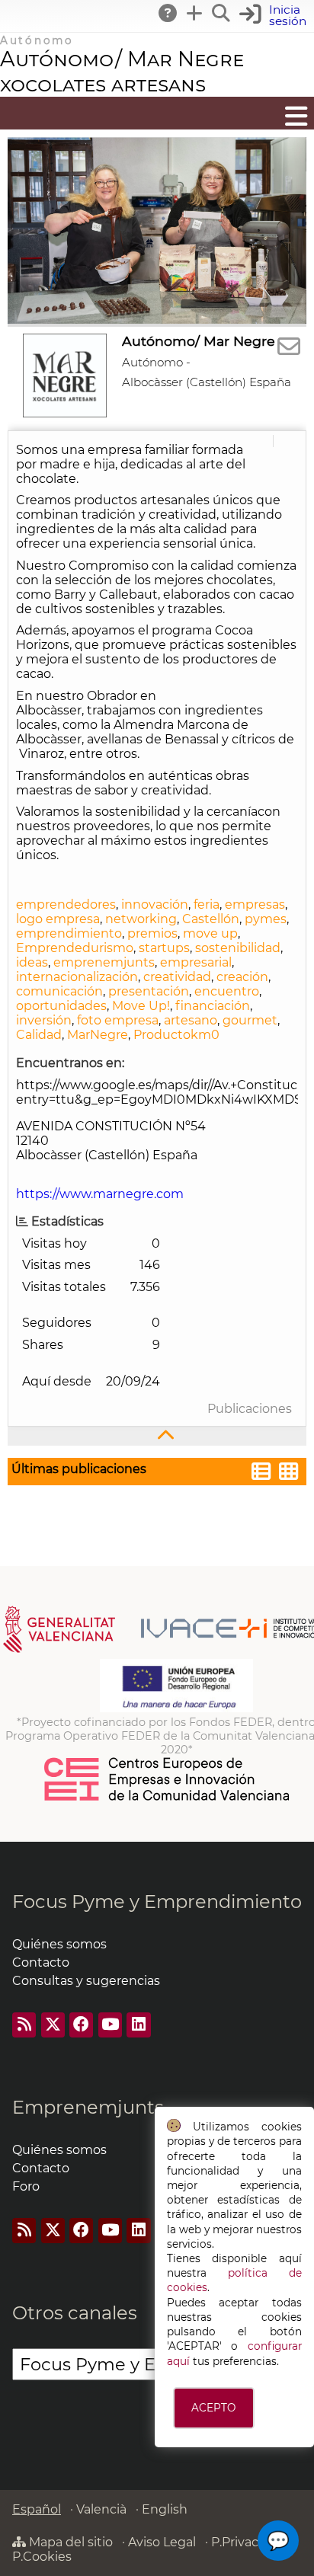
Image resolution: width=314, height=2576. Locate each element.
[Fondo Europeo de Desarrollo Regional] (176, 1708)
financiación (213, 1006)
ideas (32, 962)
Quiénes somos (59, 1944)
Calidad (39, 1035)
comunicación (59, 991)
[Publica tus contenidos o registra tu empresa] (195, 13)
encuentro (227, 991)
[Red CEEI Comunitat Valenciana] (168, 1798)
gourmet (250, 1020)
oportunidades (61, 1006)
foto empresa (118, 1020)
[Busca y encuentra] (222, 13)
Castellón (211, 919)
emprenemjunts (104, 962)
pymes (266, 919)
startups (164, 948)
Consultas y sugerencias (86, 1981)
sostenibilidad (238, 948)
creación (242, 977)
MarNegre (98, 1035)
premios (152, 933)
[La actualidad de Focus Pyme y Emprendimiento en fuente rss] (24, 2025)
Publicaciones (250, 1409)
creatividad (177, 977)
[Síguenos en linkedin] (138, 2025)
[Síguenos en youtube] (110, 2025)
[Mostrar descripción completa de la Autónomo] (157, 1436)
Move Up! (141, 1006)
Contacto (41, 1962)
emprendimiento (69, 933)
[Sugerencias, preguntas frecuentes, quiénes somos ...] (168, 13)
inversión (44, 1020)
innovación (155, 904)
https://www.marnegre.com (100, 1194)
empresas (255, 904)
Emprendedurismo (75, 948)
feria (207, 904)
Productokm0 (176, 1035)
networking (141, 919)
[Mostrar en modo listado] (261, 1473)
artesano (191, 1020)
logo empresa (58, 919)
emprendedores (66, 904)
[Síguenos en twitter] (53, 2025)
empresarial (196, 962)
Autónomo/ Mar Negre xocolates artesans (122, 72)
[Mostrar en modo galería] (289, 1473)
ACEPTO (213, 2408)
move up (210, 933)
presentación (149, 991)
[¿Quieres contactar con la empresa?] (289, 347)
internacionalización (77, 977)
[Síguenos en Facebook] (81, 2025)
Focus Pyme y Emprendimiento (157, 1902)
